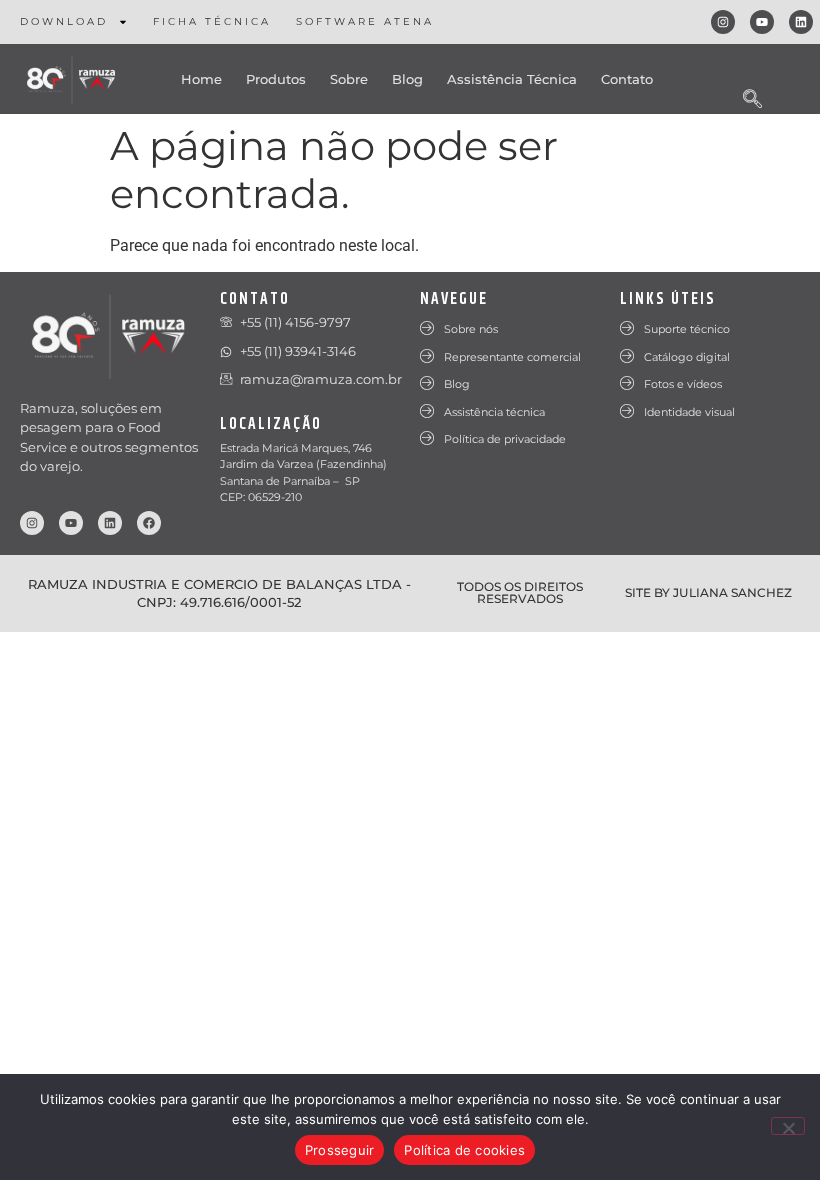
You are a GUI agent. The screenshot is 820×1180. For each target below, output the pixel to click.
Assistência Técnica (512, 79)
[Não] (788, 1126)
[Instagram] (723, 22)
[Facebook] (149, 523)
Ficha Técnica (212, 21)
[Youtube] (762, 22)
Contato (627, 79)
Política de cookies (464, 1150)
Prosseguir (340, 1150)
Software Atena (365, 21)
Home (201, 79)
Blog (407, 79)
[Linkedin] (801, 22)
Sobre (349, 79)
